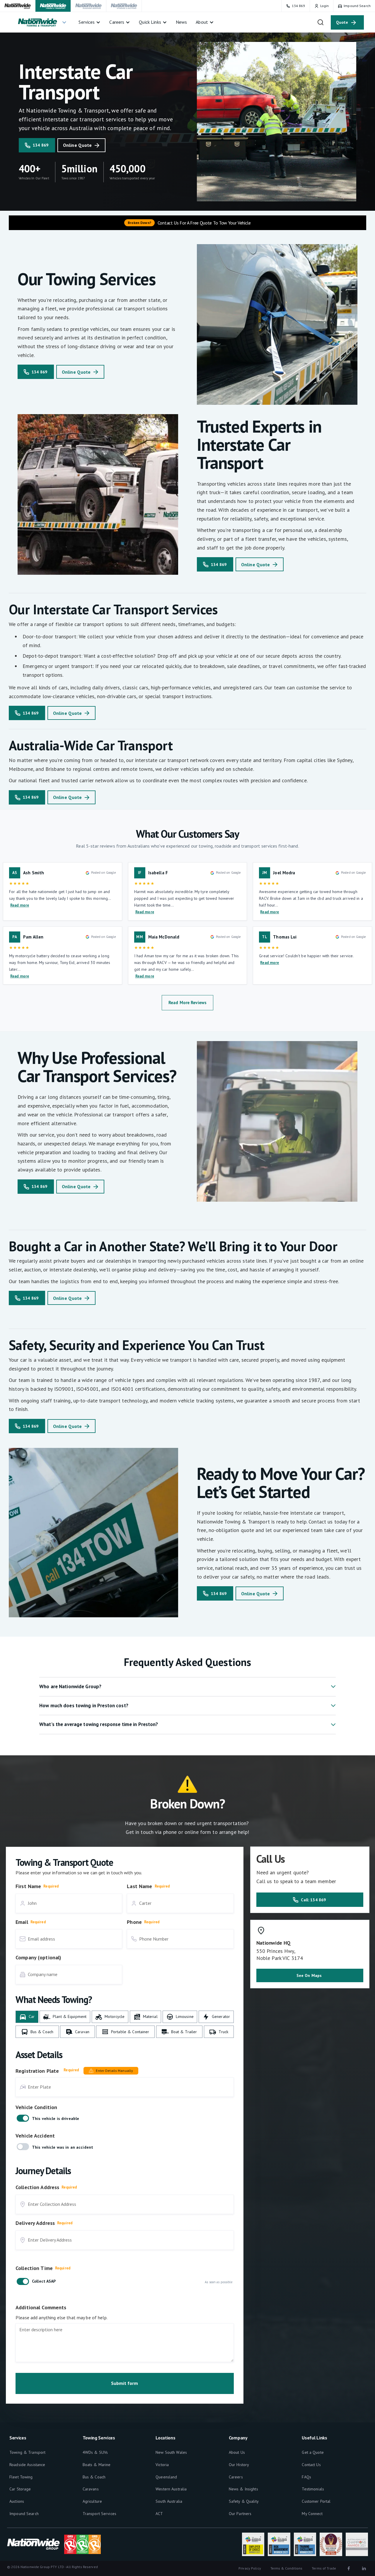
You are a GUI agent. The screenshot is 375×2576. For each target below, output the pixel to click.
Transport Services (99, 2514)
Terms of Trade (324, 2568)
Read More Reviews (187, 1003)
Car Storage (20, 2489)
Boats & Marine (97, 2465)
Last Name (139, 1886)
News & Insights (243, 2489)
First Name (28, 1886)
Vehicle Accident (35, 2136)
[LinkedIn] (364, 2568)
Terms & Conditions (286, 2568)
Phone (134, 1922)
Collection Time (34, 2268)
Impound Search (24, 2514)
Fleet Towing (21, 2477)
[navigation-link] (18, 6)
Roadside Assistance (27, 2465)
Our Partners (240, 2514)
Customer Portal (316, 2501)
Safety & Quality (244, 2501)
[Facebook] (349, 2568)
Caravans (91, 2489)
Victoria (162, 2465)
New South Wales (171, 2452)
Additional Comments (41, 2307)
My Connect (312, 2514)
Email (22, 1922)
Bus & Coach (94, 2477)
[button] (42, 22)
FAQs (306, 2477)
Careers (236, 2477)
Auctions (17, 2501)
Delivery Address (35, 2223)
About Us (237, 2452)
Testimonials (313, 2489)
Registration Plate (37, 2071)
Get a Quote (313, 2452)
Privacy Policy (250, 2568)
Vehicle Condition (36, 2107)
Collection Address (37, 2187)
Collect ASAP (44, 2281)
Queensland (166, 2477)
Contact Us (311, 2465)
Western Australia (171, 2489)
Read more (20, 905)
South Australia (169, 2501)
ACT (159, 2514)
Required (51, 1886)
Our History (239, 2465)
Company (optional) (38, 1957)
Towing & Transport (27, 2452)
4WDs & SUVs (95, 2452)
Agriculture (92, 2501)
